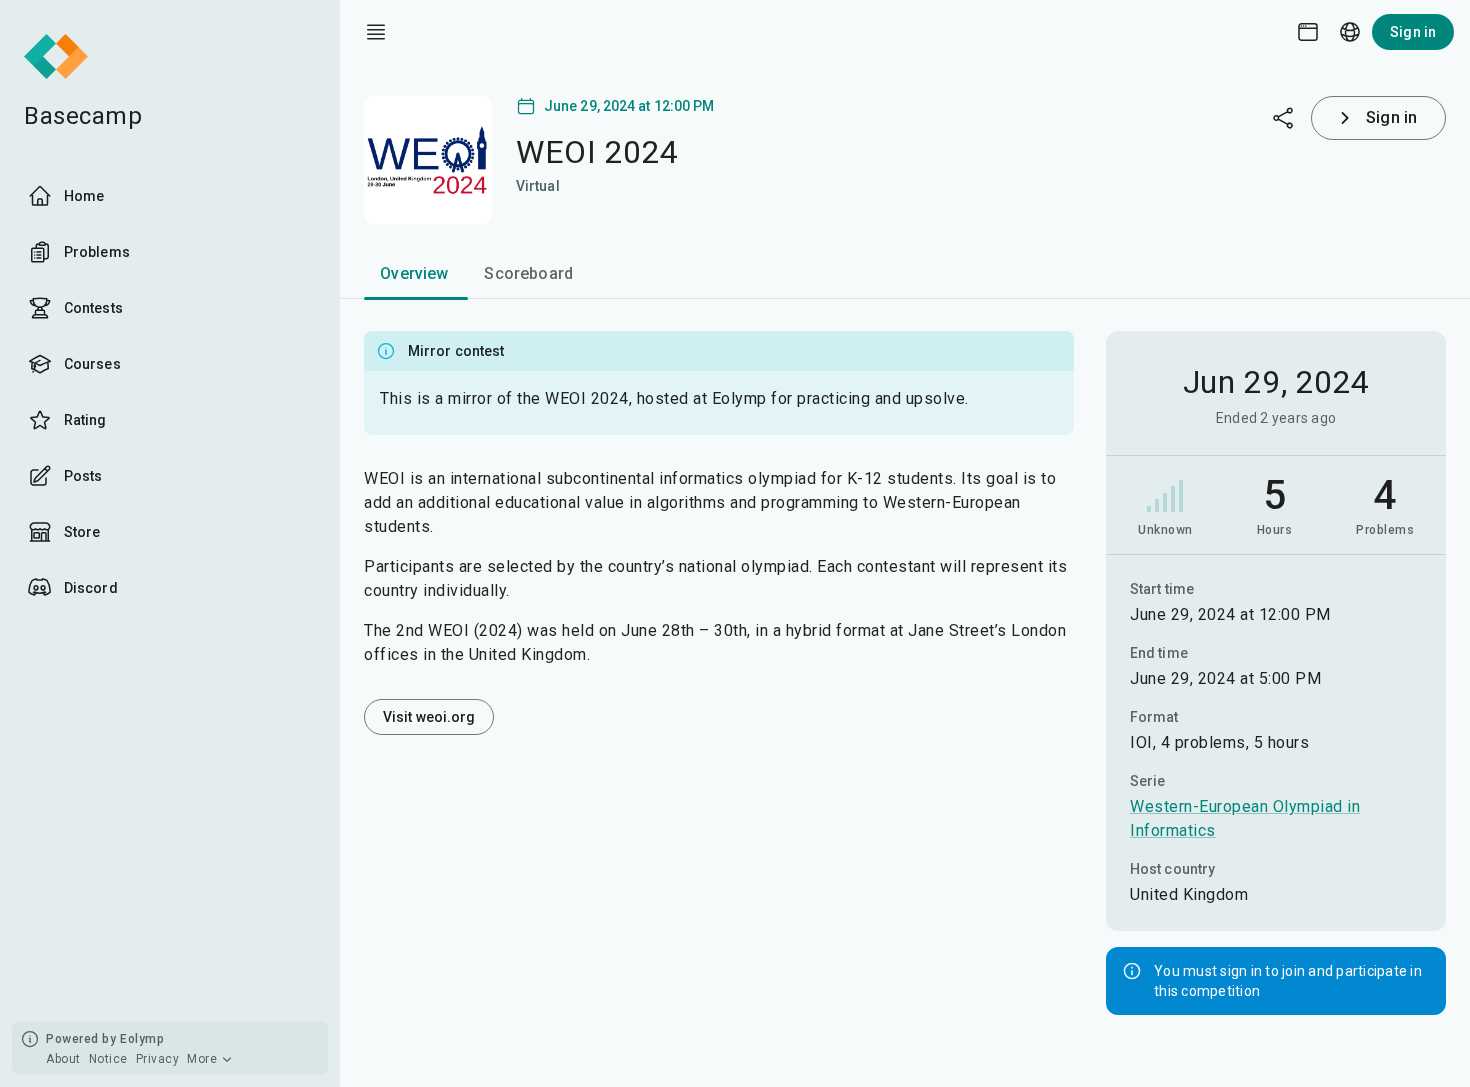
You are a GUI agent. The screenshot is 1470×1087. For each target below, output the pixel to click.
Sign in (1413, 32)
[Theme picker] (1308, 32)
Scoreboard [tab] (528, 273)
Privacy (158, 1059)
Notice (108, 1059)
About (63, 1059)
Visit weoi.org (429, 717)
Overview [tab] (414, 273)
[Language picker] (1350, 32)
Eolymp (142, 1039)
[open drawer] (376, 32)
